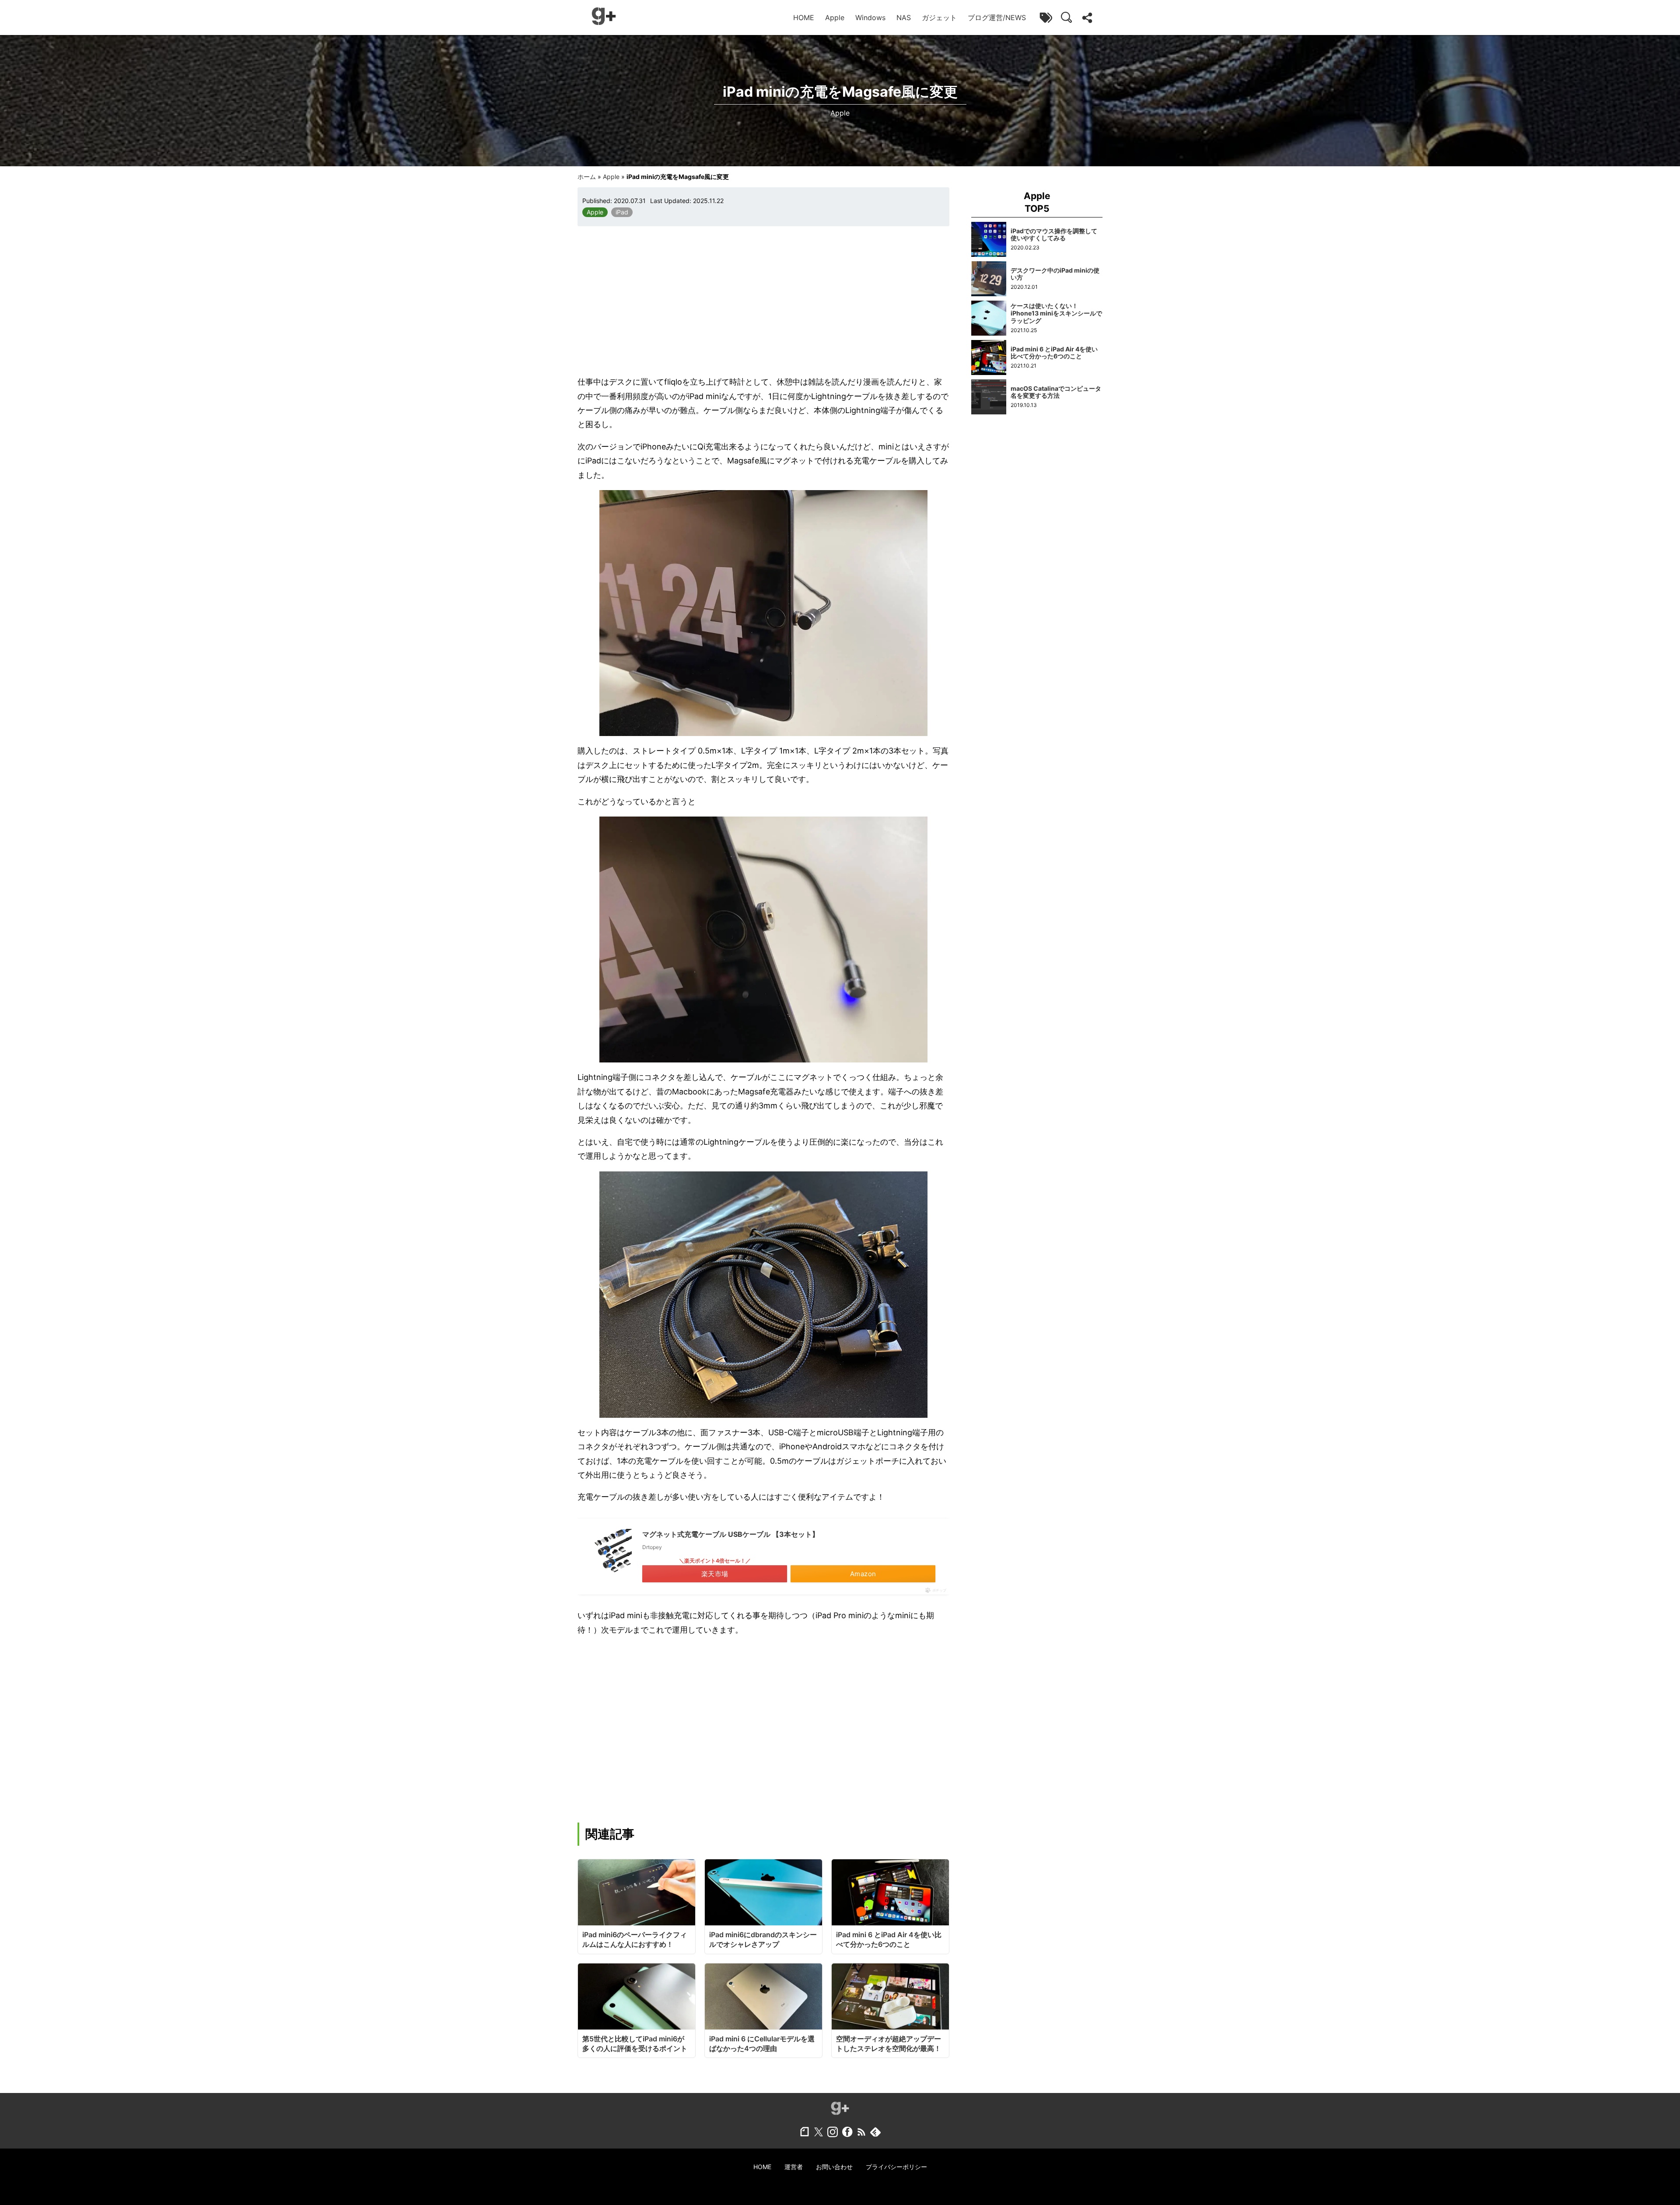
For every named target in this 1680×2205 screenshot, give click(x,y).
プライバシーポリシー (896, 2167)
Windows (870, 18)
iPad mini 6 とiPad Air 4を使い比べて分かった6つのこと (1054, 353)
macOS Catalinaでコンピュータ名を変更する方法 (1056, 392)
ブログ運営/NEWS (997, 18)
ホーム (587, 177)
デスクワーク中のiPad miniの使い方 (1055, 274)
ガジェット (939, 18)
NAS (904, 18)
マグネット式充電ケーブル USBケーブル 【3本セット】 (731, 1534)
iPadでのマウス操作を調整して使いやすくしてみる (1054, 235)
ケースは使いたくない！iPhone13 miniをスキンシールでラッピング (1056, 313)
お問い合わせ (834, 2167)
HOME (804, 18)
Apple (835, 18)
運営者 (794, 2167)
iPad (622, 212)
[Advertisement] (763, 301)
